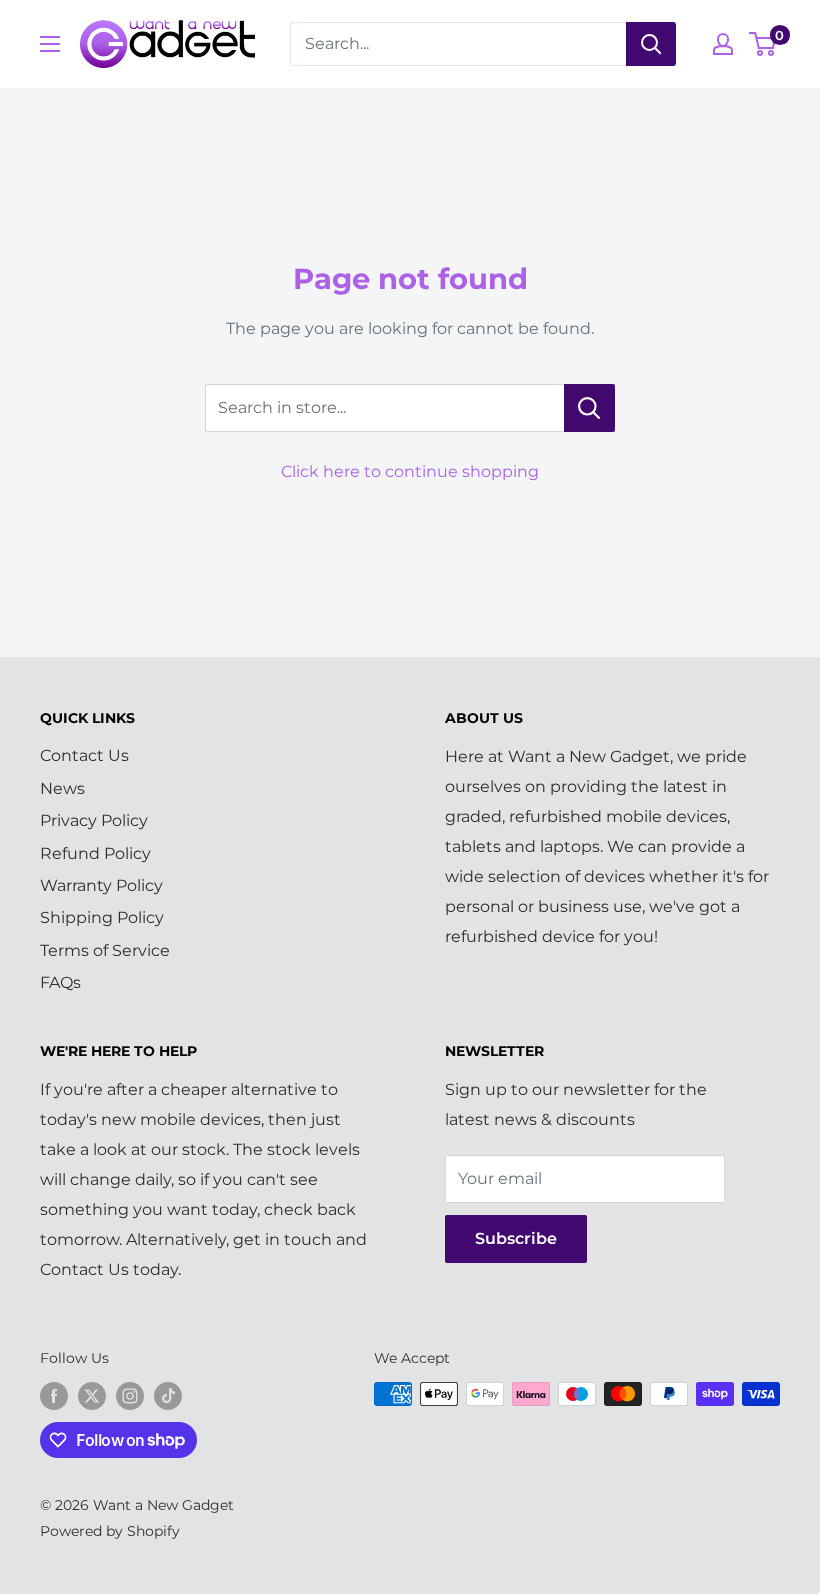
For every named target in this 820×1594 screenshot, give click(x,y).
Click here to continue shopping (410, 471)
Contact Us (84, 755)
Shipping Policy (102, 917)
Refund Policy (95, 853)
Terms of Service (105, 950)
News (62, 788)
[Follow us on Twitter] (92, 1396)
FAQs (60, 982)
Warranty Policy (101, 885)
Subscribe (516, 1238)
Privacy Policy (94, 820)
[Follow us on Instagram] (130, 1396)
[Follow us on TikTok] (168, 1396)
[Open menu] (50, 44)
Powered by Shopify (110, 1531)
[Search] (651, 44)
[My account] (723, 44)
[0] (763, 44)
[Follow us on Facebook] (54, 1396)
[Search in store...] (589, 408)
